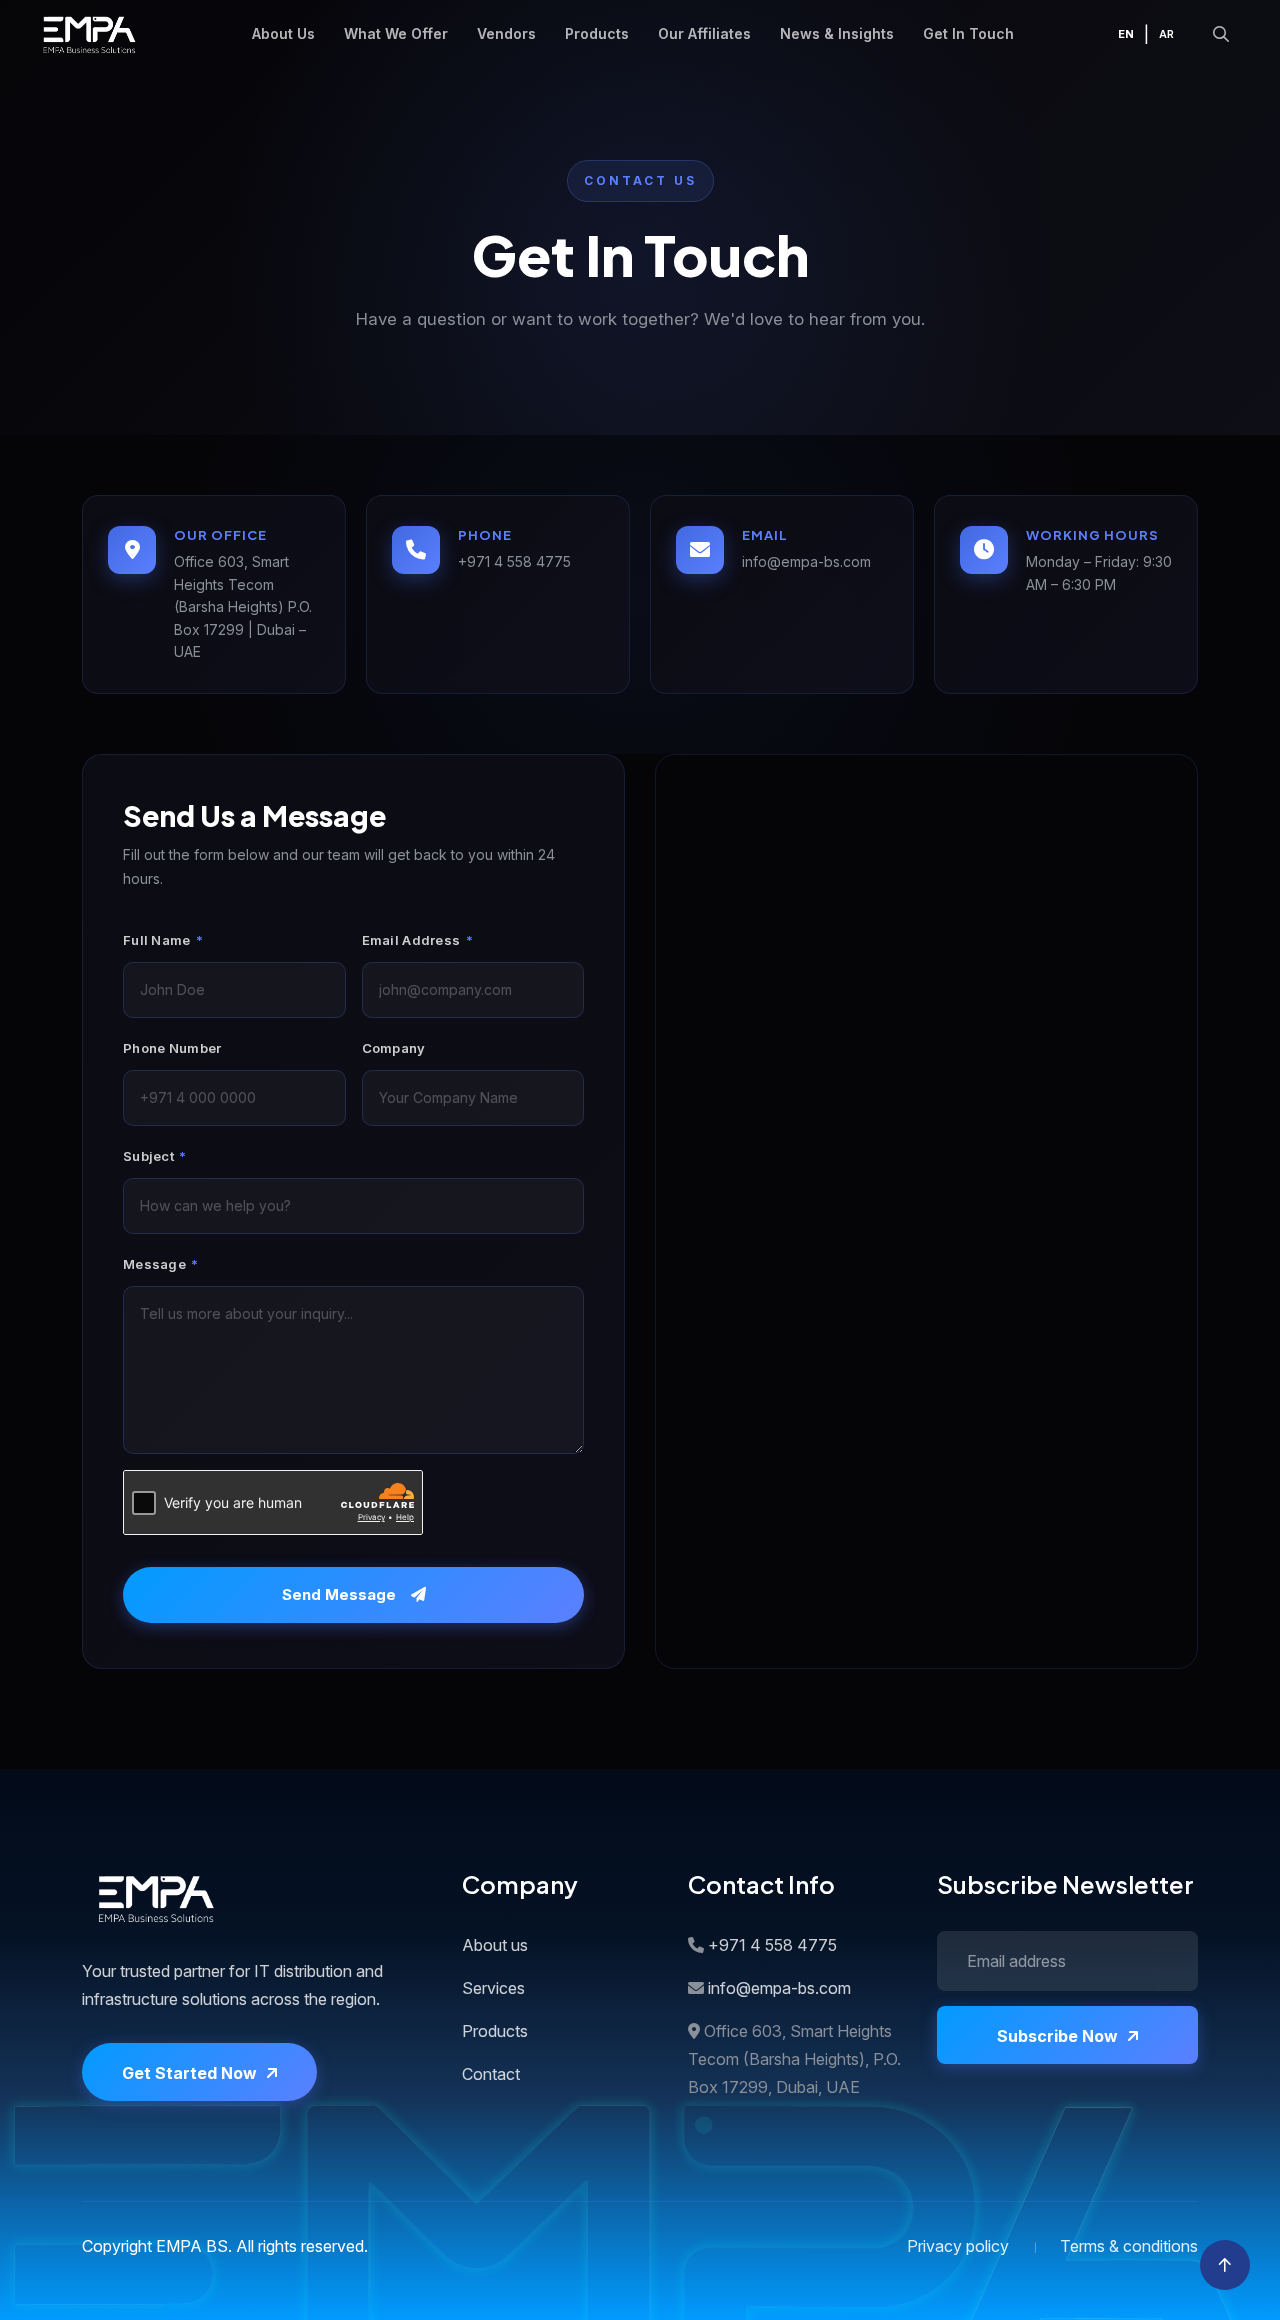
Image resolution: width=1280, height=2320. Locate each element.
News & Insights (837, 33)
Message (161, 1264)
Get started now (189, 2073)
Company (394, 1048)
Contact (491, 2074)
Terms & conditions (1129, 2246)
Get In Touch (968, 33)
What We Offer (396, 33)
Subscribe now (1057, 2036)
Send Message (339, 1594)
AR (1166, 34)
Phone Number (172, 1048)
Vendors (506, 33)
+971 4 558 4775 (514, 561)
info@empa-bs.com (806, 561)
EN (1126, 34)
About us (495, 1945)
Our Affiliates (704, 33)
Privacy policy (958, 2246)
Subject (155, 1156)
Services (493, 1988)
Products (597, 33)
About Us (283, 33)
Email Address (418, 940)
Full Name (163, 940)
